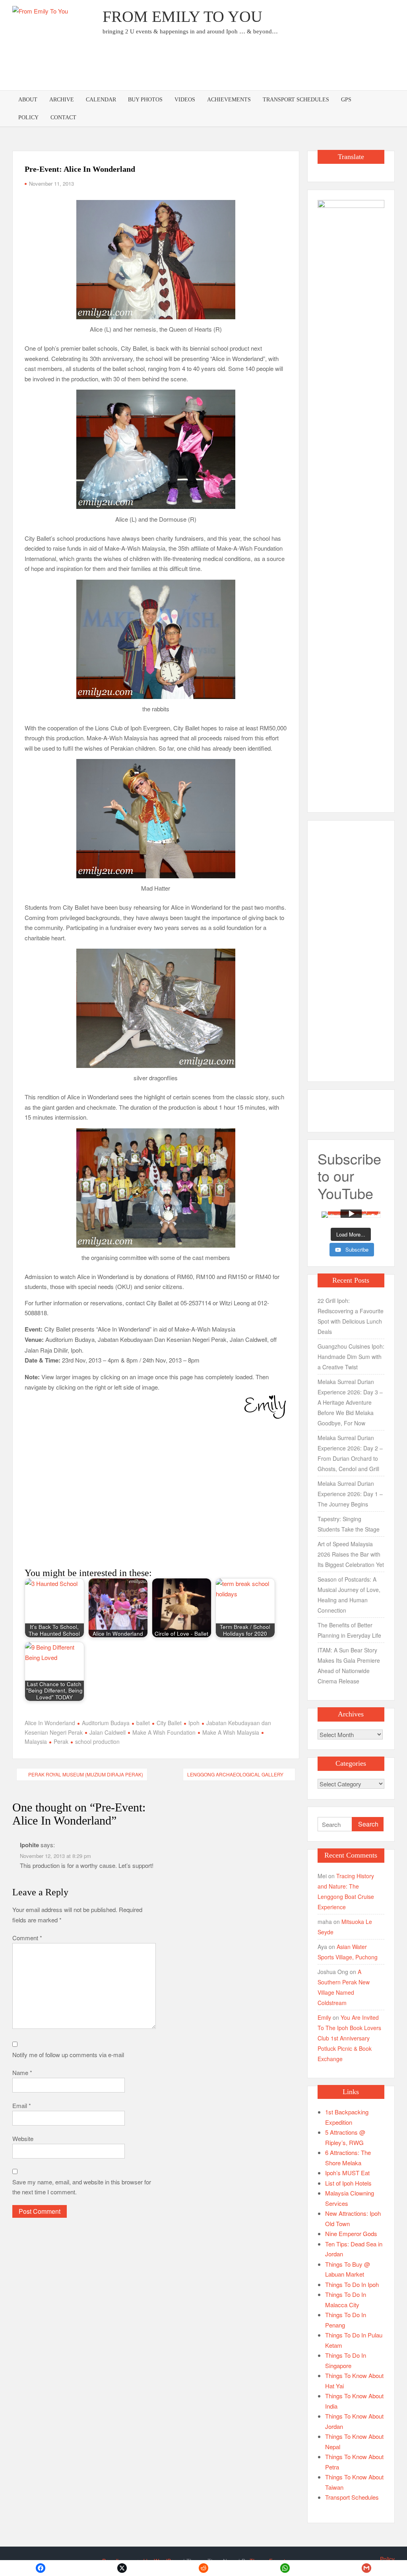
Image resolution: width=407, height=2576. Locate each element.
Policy (28, 117)
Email (22, 2105)
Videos (185, 100)
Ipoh (194, 1723)
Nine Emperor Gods (351, 2233)
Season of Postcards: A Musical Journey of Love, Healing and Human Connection (349, 1595)
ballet (143, 1723)
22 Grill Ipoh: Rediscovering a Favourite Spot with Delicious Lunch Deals (351, 1316)
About (28, 100)
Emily (324, 2017)
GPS (346, 100)
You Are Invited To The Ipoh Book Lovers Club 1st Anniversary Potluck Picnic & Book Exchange (349, 2038)
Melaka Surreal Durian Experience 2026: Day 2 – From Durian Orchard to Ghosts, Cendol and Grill (350, 1453)
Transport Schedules (296, 100)
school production (97, 1741)
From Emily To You (182, 17)
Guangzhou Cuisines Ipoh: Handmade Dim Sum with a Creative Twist (351, 1357)
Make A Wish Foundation (164, 1732)
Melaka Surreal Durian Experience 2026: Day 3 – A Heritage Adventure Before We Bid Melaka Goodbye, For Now (350, 1402)
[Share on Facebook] (41, 2568)
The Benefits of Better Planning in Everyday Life (349, 1630)
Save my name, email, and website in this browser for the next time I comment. (82, 2187)
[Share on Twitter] (122, 2568)
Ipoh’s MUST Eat (347, 2173)
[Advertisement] (250, 66)
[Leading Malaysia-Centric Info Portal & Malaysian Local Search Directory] (351, 498)
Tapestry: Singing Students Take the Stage (349, 1524)
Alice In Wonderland (50, 1723)
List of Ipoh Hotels (348, 2183)
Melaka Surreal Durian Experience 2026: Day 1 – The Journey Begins (350, 1494)
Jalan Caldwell (108, 1732)
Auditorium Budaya (106, 1723)
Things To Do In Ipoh (352, 2284)
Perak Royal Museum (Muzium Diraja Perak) (86, 1774)
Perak (61, 1741)
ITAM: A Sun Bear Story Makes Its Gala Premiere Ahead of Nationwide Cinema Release (349, 1666)
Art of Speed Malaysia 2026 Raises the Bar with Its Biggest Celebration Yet (351, 1554)
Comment (27, 1938)
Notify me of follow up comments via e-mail (68, 2055)
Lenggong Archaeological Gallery (235, 1774)
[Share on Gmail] (366, 2568)
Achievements (229, 100)
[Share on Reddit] (204, 2568)
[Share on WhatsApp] (285, 2568)
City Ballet (169, 1723)
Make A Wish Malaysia (231, 1732)
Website (23, 2138)
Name (22, 2072)
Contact (63, 117)
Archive (62, 100)
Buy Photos (145, 100)
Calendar (101, 100)
